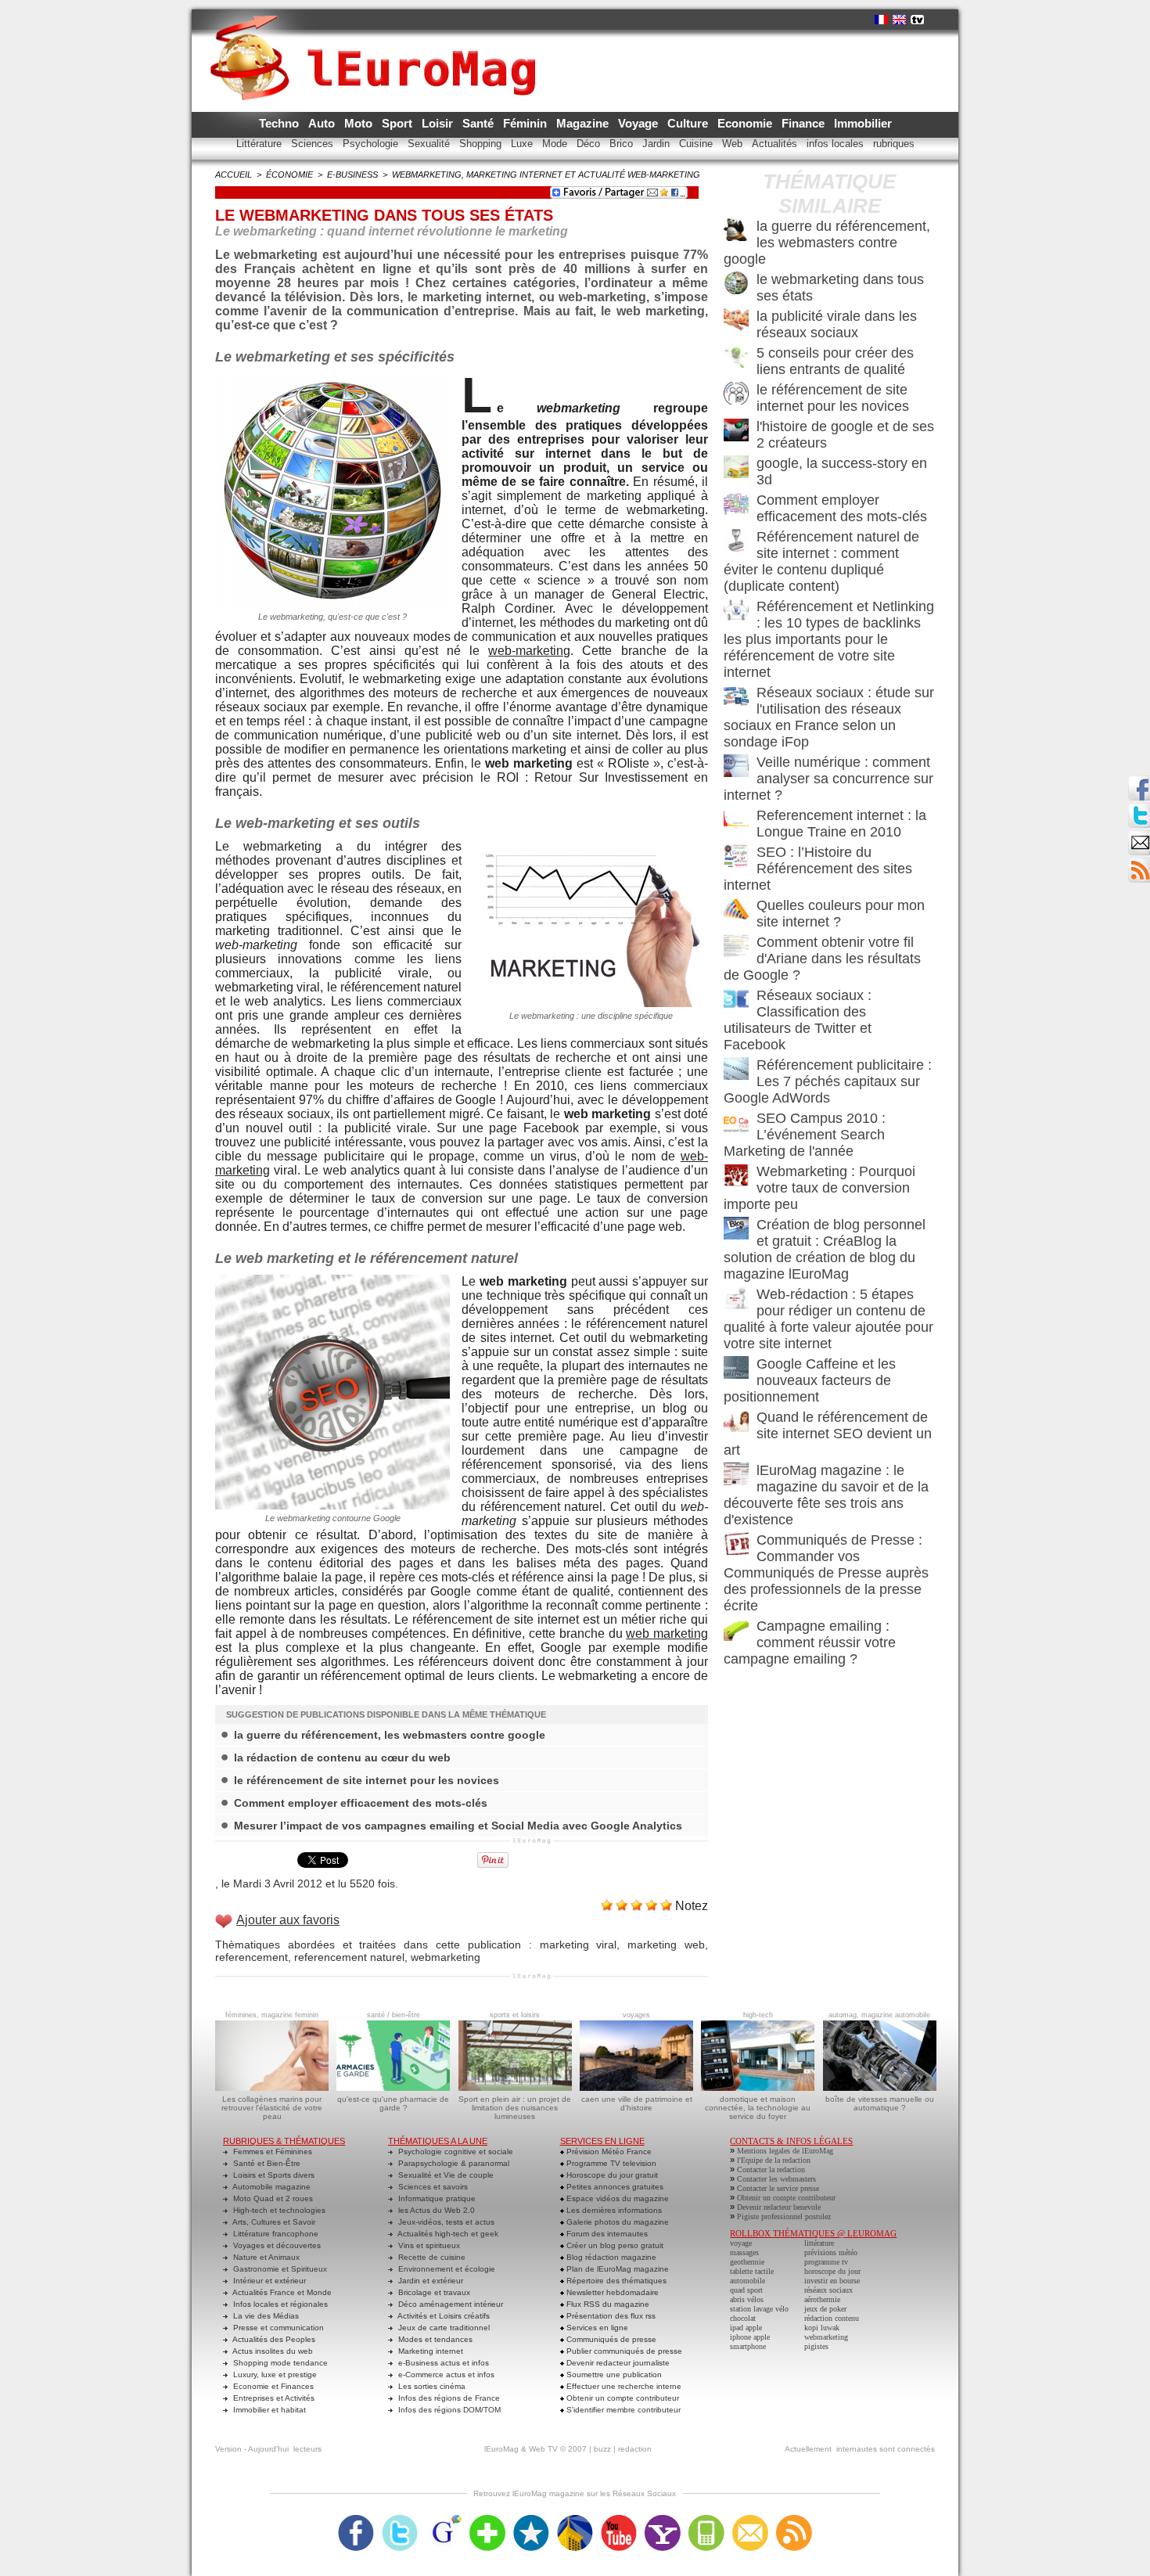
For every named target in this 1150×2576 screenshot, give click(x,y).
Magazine (584, 123)
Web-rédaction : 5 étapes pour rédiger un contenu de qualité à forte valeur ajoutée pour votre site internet (828, 1319)
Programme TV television (610, 2163)
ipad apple (746, 2328)
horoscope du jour (832, 2271)
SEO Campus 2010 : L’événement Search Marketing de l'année (805, 1135)
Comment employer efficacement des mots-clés (361, 1803)
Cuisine (697, 144)
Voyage (640, 123)
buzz (602, 2449)
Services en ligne (596, 2328)
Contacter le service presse (778, 2188)
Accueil (234, 174)
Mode (556, 144)
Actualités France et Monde (281, 2292)
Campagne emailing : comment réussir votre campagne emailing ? (810, 1642)
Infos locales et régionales (279, 2304)
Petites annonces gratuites (614, 2187)
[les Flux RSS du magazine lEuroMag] (794, 2520)
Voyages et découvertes (276, 2245)
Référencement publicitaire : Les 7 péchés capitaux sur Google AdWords (828, 1081)
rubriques (894, 144)
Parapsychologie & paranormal (453, 2163)
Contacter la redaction (771, 2169)
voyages (636, 2015)
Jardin (658, 144)
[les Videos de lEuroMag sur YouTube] (619, 2520)
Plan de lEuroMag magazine (616, 2269)
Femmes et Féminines (271, 2151)
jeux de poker (825, 2309)
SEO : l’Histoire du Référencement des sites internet (818, 869)
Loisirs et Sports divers (273, 2175)
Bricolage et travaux (433, 2292)
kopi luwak (822, 2328)
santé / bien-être (394, 2015)
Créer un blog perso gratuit (614, 2245)
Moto (360, 123)
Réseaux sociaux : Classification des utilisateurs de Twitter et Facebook (798, 1020)
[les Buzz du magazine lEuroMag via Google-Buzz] (444, 2520)
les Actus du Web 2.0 (435, 2210)
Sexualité (430, 144)
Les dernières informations (613, 2210)
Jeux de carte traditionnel (443, 2328)
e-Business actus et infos (442, 2363)
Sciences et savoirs (432, 2187)
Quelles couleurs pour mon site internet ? (841, 914)
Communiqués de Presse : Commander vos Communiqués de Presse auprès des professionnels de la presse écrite (826, 1573)
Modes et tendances (434, 2339)
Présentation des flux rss (610, 2316)
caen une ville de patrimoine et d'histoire (637, 2103)
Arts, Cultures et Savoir (273, 2222)
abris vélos (747, 2299)
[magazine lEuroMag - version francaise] (881, 20)
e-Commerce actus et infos (445, 2375)
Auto (323, 123)
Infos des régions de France (448, 2398)
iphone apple (750, 2337)
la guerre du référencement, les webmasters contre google (390, 1735)
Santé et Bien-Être (266, 2163)
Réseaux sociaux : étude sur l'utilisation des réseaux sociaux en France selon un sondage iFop (829, 717)
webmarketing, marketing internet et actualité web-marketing (546, 174)
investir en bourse (832, 2281)
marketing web (666, 1945)
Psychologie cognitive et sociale (455, 2151)
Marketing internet (429, 2351)
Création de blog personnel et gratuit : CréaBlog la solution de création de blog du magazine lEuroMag (825, 1249)
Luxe (523, 144)
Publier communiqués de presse (623, 2351)
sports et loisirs (515, 2015)
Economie (746, 123)
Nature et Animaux (265, 2257)
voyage (741, 2243)
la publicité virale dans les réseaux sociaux (837, 324)
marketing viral (579, 1945)
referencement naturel (349, 1957)
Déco (590, 144)
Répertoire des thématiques (615, 2281)
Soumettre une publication (613, 2375)
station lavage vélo (759, 2309)
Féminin (526, 123)
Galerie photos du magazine (616, 2222)
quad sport (746, 2290)
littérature (819, 2243)
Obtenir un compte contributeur (622, 2398)
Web (734, 144)
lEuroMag (501, 2449)
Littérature (261, 144)
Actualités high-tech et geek (447, 2234)
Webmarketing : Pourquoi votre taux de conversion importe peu (819, 1188)
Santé (480, 123)
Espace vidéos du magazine (616, 2198)
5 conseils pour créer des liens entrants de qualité (835, 361)
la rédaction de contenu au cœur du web (342, 1758)
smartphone (748, 2346)
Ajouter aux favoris (288, 1920)
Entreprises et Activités (273, 2398)
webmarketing (446, 1957)
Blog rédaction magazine (610, 2257)
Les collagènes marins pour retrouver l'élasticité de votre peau (272, 2108)
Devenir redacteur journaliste (617, 2363)
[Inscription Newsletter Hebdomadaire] (1139, 862)
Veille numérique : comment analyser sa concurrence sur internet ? (828, 779)
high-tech (758, 2015)
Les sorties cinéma (431, 2386)
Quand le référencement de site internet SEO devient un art (828, 1434)
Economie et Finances (272, 2386)
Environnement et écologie (446, 2269)
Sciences (314, 144)
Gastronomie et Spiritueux (279, 2269)
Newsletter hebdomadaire (611, 2292)
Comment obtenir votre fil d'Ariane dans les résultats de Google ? (822, 959)
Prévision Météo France (608, 2151)
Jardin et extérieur (429, 2281)
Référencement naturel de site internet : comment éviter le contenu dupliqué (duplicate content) (821, 561)
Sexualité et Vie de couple (445, 2175)
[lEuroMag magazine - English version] (899, 20)
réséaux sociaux (828, 2290)
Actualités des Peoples (273, 2339)
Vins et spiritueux (428, 2245)
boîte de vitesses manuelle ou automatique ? (880, 2103)
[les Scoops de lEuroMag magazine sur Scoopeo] (531, 2520)
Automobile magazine (271, 2187)
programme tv (826, 2262)
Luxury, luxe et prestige (274, 2375)
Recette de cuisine (431, 2257)
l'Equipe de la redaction (774, 2160)
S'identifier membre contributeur (622, 2410)
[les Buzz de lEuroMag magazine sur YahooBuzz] (663, 2520)
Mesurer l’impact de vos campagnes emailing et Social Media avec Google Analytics (458, 1826)
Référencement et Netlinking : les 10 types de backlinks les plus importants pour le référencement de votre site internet (829, 639)
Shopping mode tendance (279, 2363)
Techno (280, 123)
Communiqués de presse (610, 2339)
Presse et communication (277, 2328)
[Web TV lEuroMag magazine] (917, 20)
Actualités (776, 144)
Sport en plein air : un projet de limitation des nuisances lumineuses (515, 2108)
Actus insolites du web (272, 2351)
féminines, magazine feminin (272, 2015)
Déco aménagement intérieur (449, 2304)
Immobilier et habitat (268, 2410)
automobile (747, 2281)
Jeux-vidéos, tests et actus (445, 2222)
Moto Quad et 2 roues (272, 2198)
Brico (623, 144)
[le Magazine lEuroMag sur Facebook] (356, 2520)
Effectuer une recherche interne (623, 2386)
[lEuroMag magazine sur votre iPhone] (706, 2520)
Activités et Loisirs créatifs (443, 2316)
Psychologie (372, 144)
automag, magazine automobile (879, 2015)
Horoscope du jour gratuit (611, 2175)
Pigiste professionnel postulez (784, 2216)
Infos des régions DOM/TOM (448, 2410)
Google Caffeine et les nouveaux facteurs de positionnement (810, 1380)
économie (289, 174)
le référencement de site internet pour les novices (367, 1780)
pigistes (816, 2346)
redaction (635, 2449)
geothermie (747, 2262)
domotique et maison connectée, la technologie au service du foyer (758, 2108)
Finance (805, 123)
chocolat (743, 2318)
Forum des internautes (606, 2234)
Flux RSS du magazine (607, 2304)
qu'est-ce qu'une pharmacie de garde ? (393, 2103)
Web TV (543, 2449)
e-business (352, 174)
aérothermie (822, 2299)
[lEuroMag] (378, 43)
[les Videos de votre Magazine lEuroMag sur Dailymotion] (575, 2520)
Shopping (482, 144)
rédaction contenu (832, 2318)
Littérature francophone (275, 2234)
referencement (252, 1957)
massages (744, 2252)
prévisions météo (831, 2252)
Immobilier (863, 123)
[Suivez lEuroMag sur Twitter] (400, 2520)
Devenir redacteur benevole (779, 2207)
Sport (399, 123)
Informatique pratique (436, 2198)
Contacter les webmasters (776, 2179)
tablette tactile (752, 2271)
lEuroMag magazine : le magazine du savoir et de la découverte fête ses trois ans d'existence (826, 1495)
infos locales (837, 144)
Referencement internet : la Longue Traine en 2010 (841, 824)
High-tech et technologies (278, 2210)
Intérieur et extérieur (268, 2281)
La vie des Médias (265, 2316)
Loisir (439, 123)
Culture (689, 123)
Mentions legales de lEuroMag (785, 2151)
